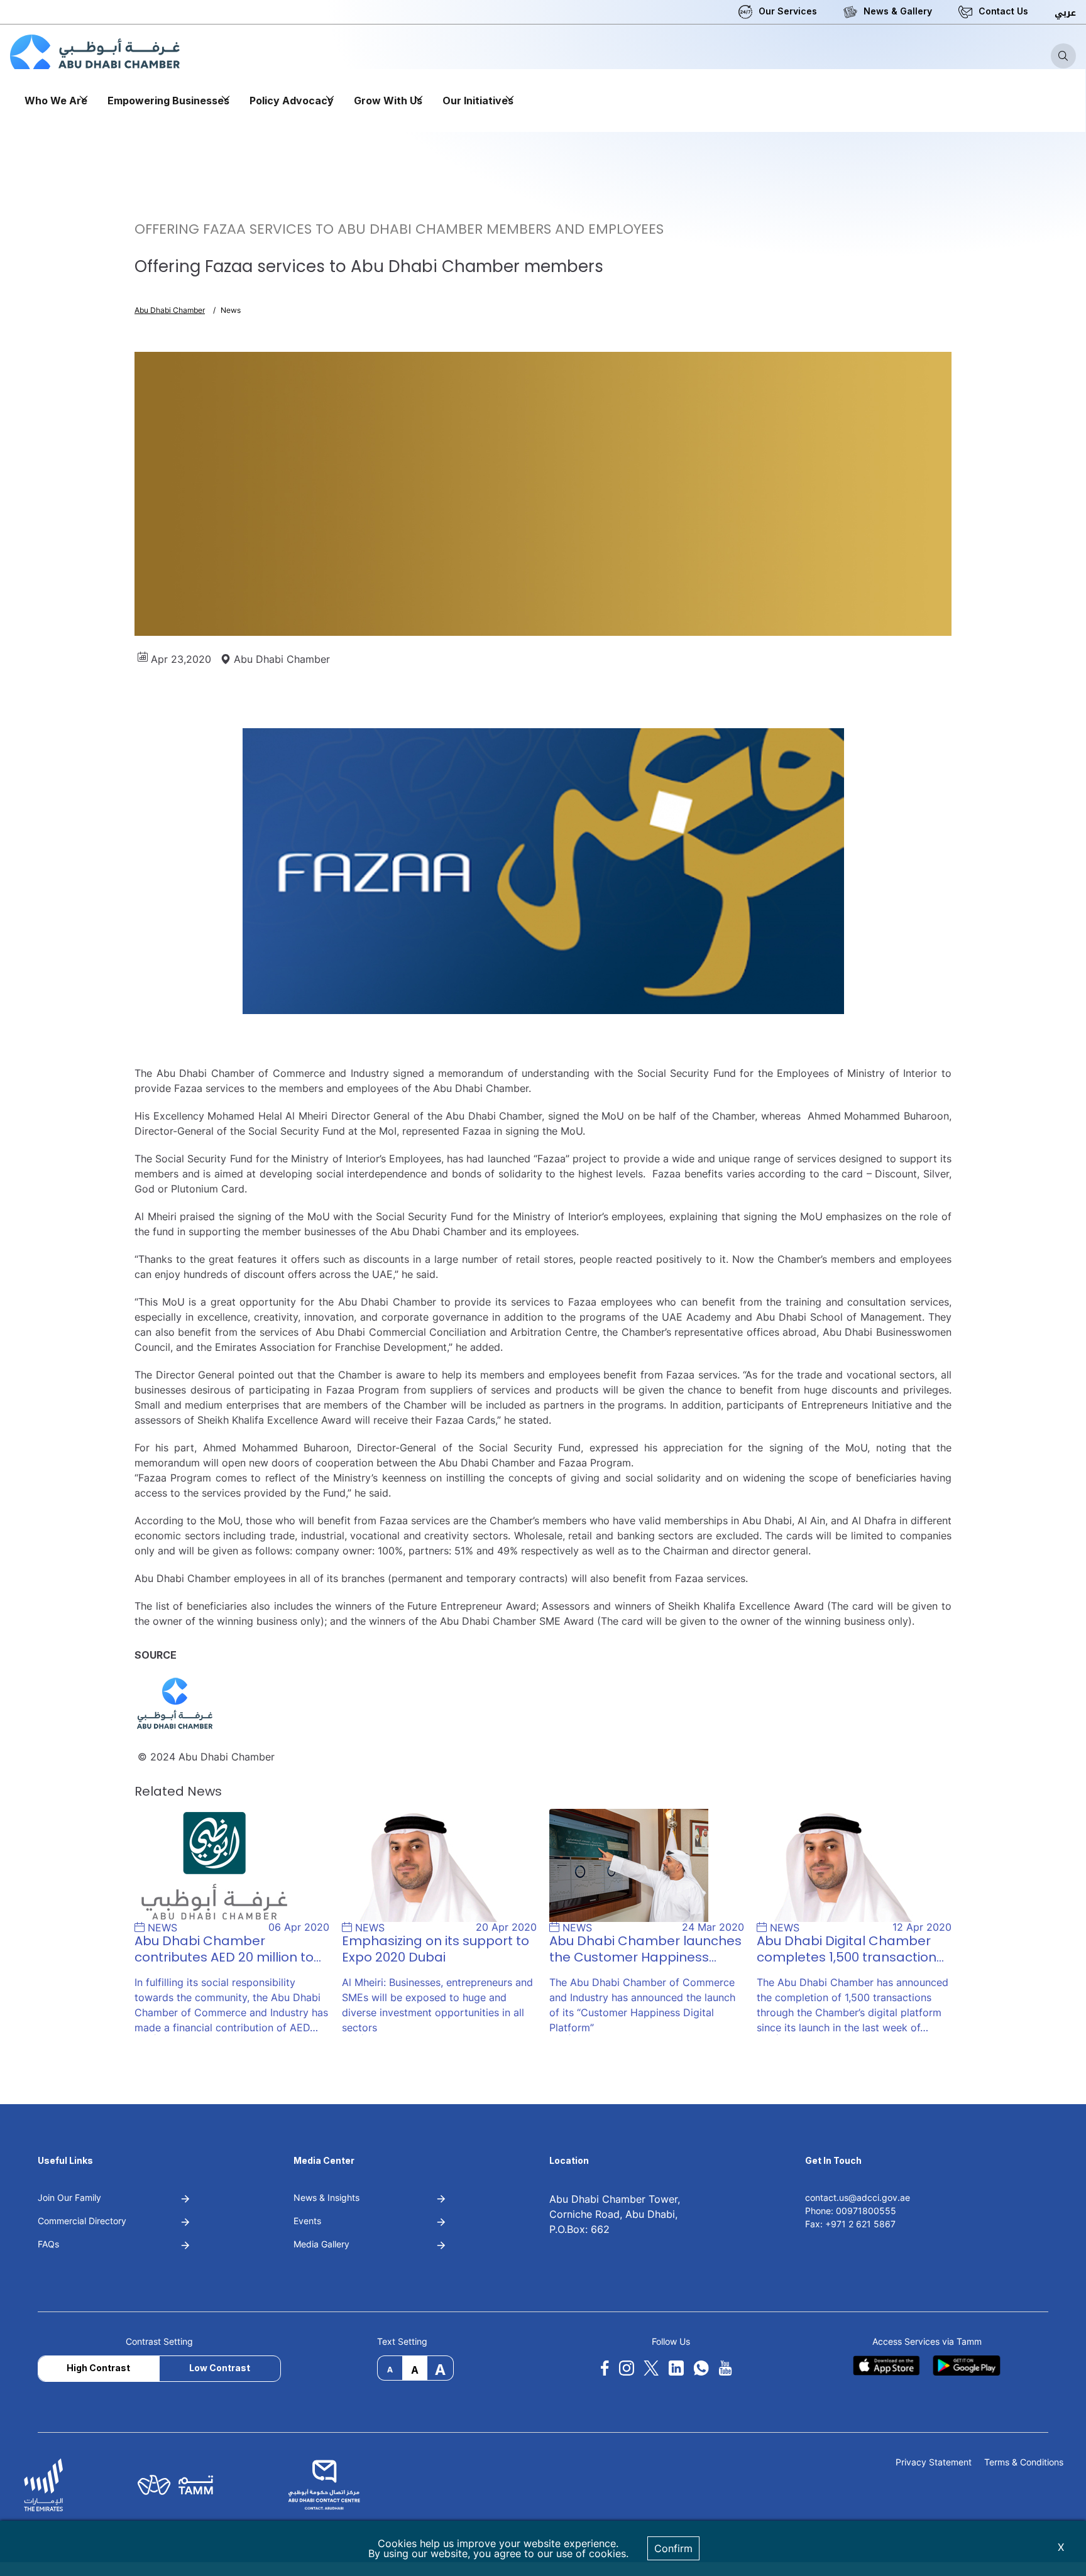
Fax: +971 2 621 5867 (850, 2224)
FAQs (48, 2244)
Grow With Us (388, 101)
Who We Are (56, 101)
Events (307, 2221)
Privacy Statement (934, 2463)
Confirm (673, 2548)
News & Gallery (898, 11)
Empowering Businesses (168, 101)
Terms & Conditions (1024, 2463)
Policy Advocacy (292, 101)
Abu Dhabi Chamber (170, 310)
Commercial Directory (82, 2221)
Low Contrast (220, 2368)
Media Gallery (321, 2244)
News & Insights (326, 2197)
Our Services (788, 11)
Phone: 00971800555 (851, 2211)
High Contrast (98, 2368)
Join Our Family (69, 2197)
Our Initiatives (478, 101)
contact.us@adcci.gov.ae (858, 2197)
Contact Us (1003, 11)
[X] (651, 2368)
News (231, 310)
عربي (1065, 13)
